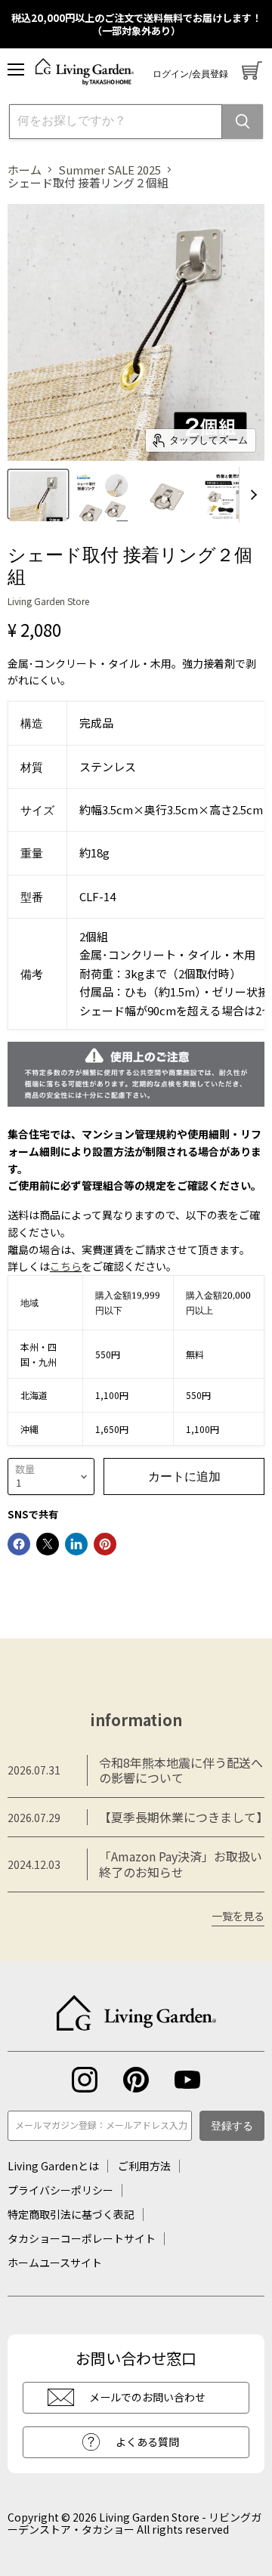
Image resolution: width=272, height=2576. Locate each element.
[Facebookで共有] (19, 1544)
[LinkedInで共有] (76, 1544)
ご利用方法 (144, 2166)
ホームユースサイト (55, 2262)
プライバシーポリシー (60, 2190)
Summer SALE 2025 (110, 170)
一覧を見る (238, 1917)
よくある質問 (147, 2442)
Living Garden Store (48, 601)
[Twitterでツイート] (48, 1544)
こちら (66, 1266)
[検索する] (243, 122)
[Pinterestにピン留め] (105, 1544)
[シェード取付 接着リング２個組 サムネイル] (38, 494)
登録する (232, 2127)
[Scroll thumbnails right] (251, 495)
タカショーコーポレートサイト (82, 2238)
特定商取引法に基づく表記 (71, 2214)
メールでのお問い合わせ (147, 2397)
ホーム (25, 170)
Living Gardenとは (53, 2166)
